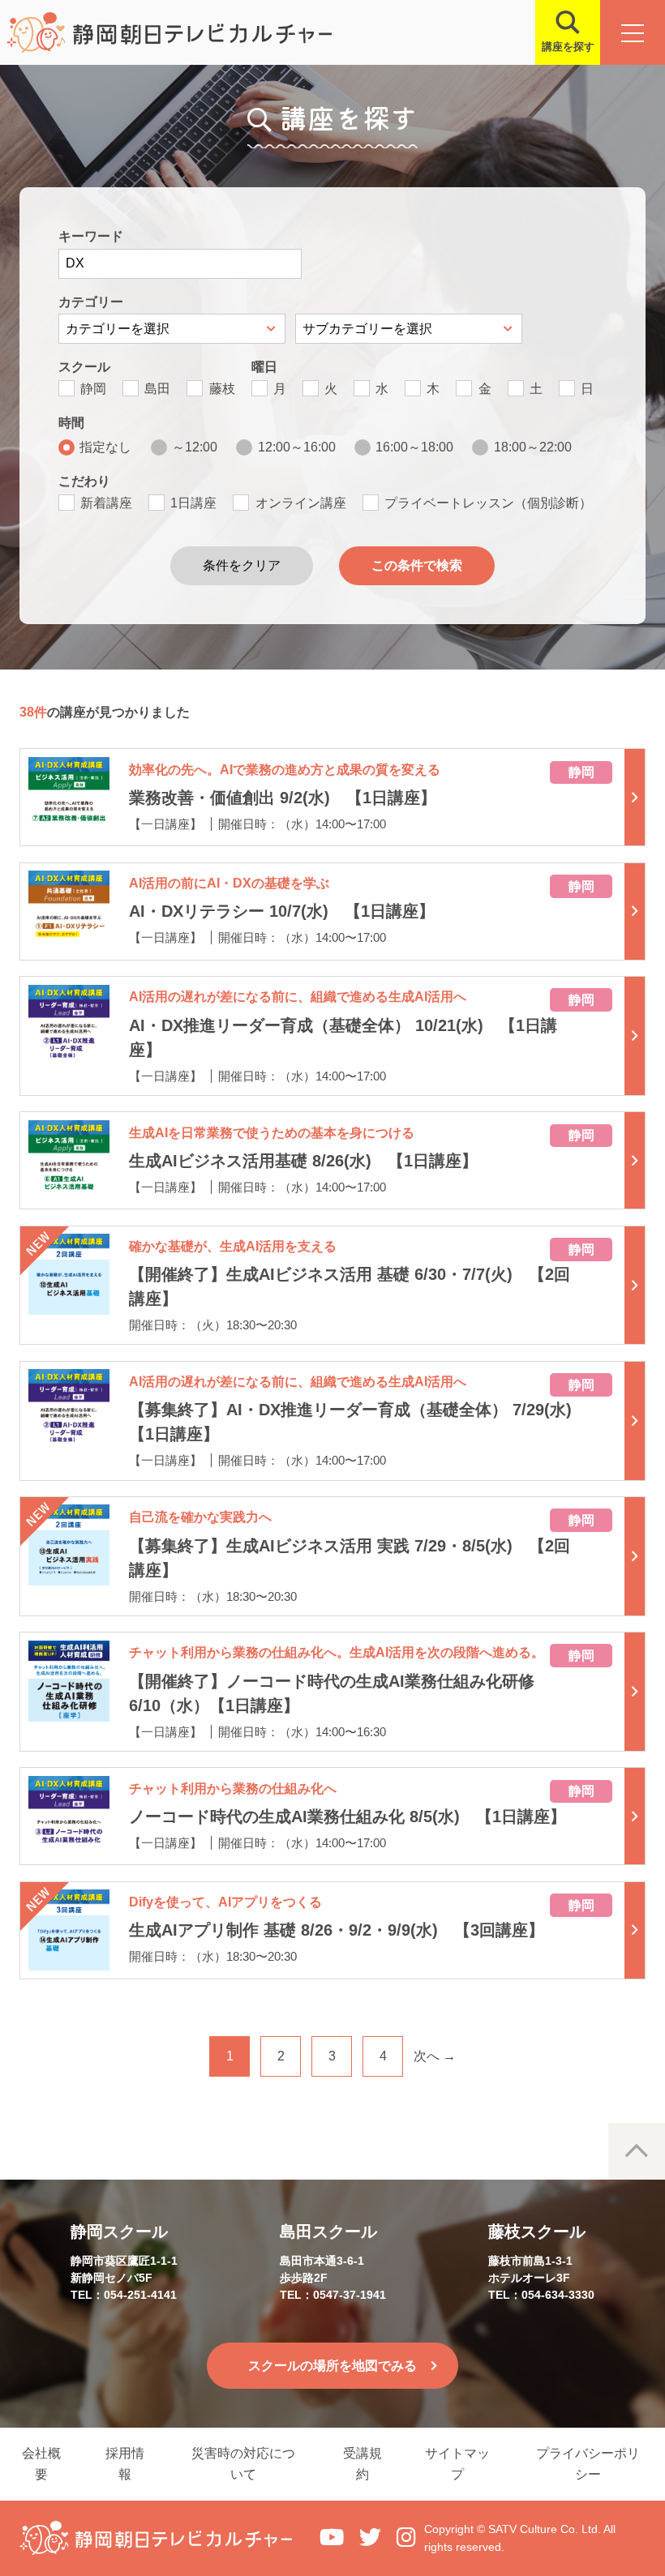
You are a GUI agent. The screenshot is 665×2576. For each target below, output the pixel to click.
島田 (157, 389)
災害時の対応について (243, 2464)
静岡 (93, 389)
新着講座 (106, 503)
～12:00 (195, 447)
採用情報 (125, 2464)
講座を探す (568, 47)
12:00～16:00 (296, 447)
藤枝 (222, 389)
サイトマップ (457, 2464)
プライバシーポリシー (588, 2464)
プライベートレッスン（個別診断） (488, 503)
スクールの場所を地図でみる (332, 2366)
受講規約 (363, 2464)
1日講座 (193, 503)
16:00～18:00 (414, 447)
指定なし (105, 447)
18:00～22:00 (532, 447)
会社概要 (41, 2464)
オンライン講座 (301, 503)
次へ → (435, 2056)
